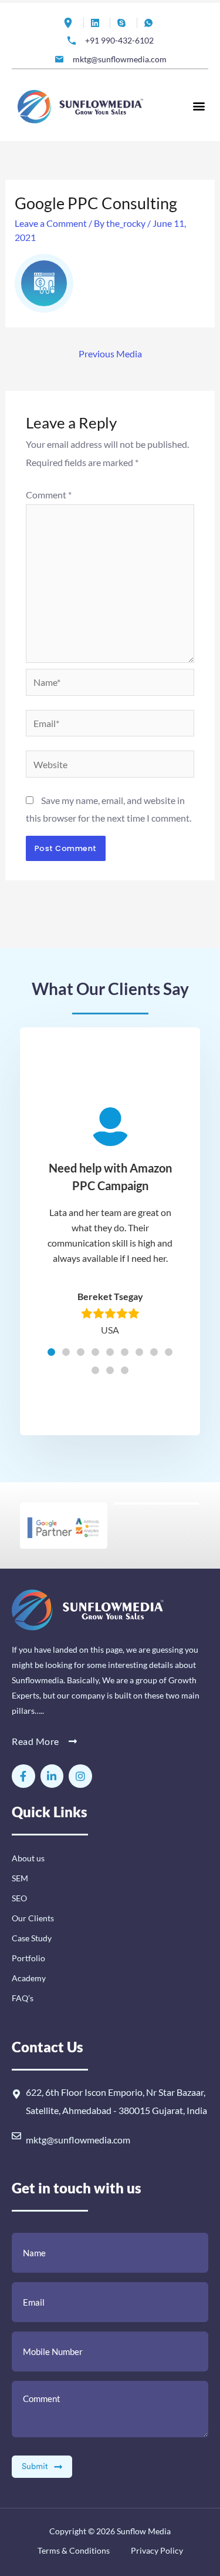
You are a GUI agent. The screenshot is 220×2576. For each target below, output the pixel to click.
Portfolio (28, 1958)
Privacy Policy (156, 2550)
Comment (49, 495)
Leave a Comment (51, 223)
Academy (29, 1978)
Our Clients (33, 1918)
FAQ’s (23, 1998)
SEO (19, 1898)
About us (28, 1858)
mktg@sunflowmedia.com (78, 2140)
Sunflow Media (144, 2531)
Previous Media (110, 354)
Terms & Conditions (74, 2550)
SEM (20, 1878)
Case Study (32, 1938)
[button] (199, 105)
